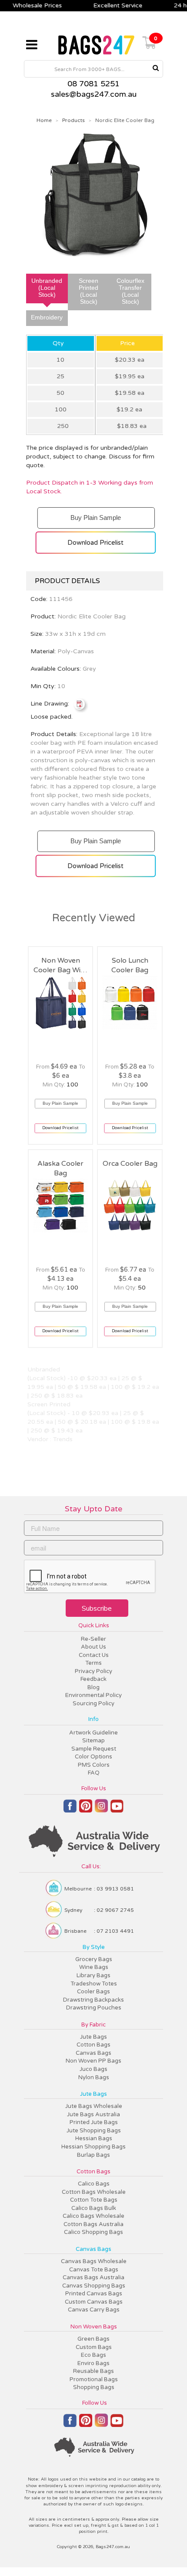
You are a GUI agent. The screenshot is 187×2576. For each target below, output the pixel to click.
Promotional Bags (94, 2379)
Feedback (93, 1679)
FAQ (94, 1773)
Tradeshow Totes (94, 1984)
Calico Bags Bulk (94, 2208)
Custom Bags (94, 2347)
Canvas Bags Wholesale (94, 2261)
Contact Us (94, 1655)
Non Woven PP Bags (93, 2061)
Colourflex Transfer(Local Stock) (130, 291)
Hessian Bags (94, 2138)
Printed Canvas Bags (94, 2294)
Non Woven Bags (94, 2327)
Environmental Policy (93, 1695)
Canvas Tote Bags (94, 2270)
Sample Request (94, 1749)
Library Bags (93, 1975)
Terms (93, 1663)
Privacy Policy (93, 1671)
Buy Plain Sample (95, 514)
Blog (93, 1687)
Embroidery (47, 317)
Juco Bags (93, 2069)
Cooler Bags (93, 1992)
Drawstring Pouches (94, 2008)
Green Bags (93, 2339)
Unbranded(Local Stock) (47, 288)
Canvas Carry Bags (94, 2310)
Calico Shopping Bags (93, 2232)
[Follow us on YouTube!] (117, 1809)
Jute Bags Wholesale (94, 2106)
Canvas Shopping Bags (94, 2286)
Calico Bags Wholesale (93, 2216)
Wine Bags (94, 1967)
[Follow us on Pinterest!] (86, 1810)
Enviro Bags (93, 2363)
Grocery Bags (94, 1959)
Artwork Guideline (93, 1733)
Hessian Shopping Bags (93, 2147)
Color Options (93, 1757)
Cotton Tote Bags (94, 2200)
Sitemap (93, 1741)
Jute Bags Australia (93, 2114)
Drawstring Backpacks (93, 2000)
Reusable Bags (93, 2371)
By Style (94, 1947)
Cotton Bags (93, 2045)
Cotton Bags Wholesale (94, 2192)
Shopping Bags (94, 2387)
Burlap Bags (93, 2155)
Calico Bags (94, 2184)
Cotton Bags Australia (93, 2224)
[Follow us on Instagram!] (101, 1810)
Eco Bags (93, 2355)
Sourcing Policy (93, 1704)
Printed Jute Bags (94, 2122)
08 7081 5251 (93, 84)
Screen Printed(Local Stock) (88, 291)
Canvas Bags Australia (93, 2277)
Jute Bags (93, 2037)
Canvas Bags (93, 2053)
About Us (93, 1647)
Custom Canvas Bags (94, 2302)
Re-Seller (93, 1639)
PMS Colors (94, 1765)
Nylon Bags (94, 2077)
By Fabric (93, 2025)
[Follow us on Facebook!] (70, 1810)
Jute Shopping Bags (94, 2131)
